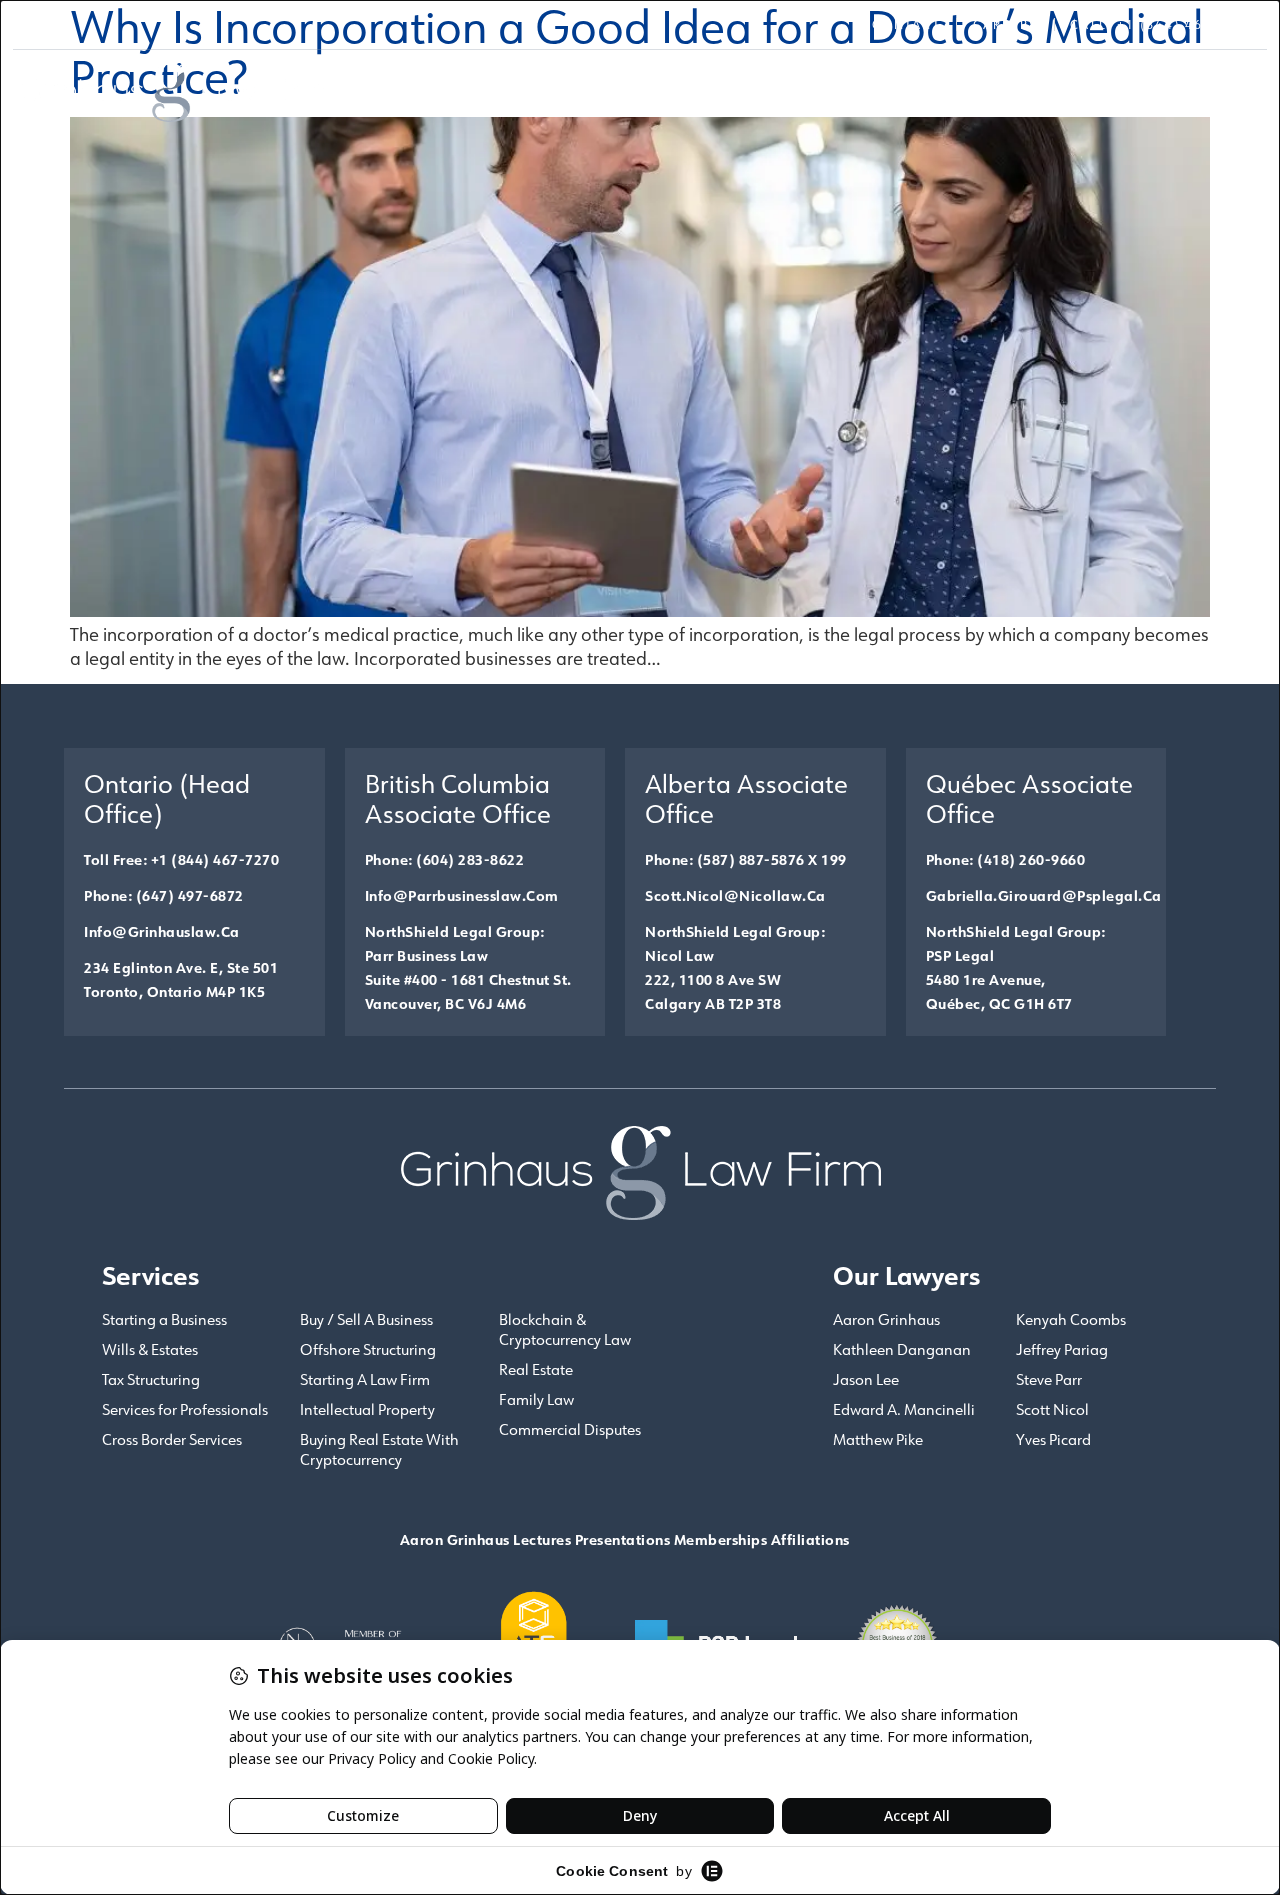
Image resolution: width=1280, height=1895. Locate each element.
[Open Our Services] (885, 88)
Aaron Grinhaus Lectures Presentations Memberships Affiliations (625, 1539)
